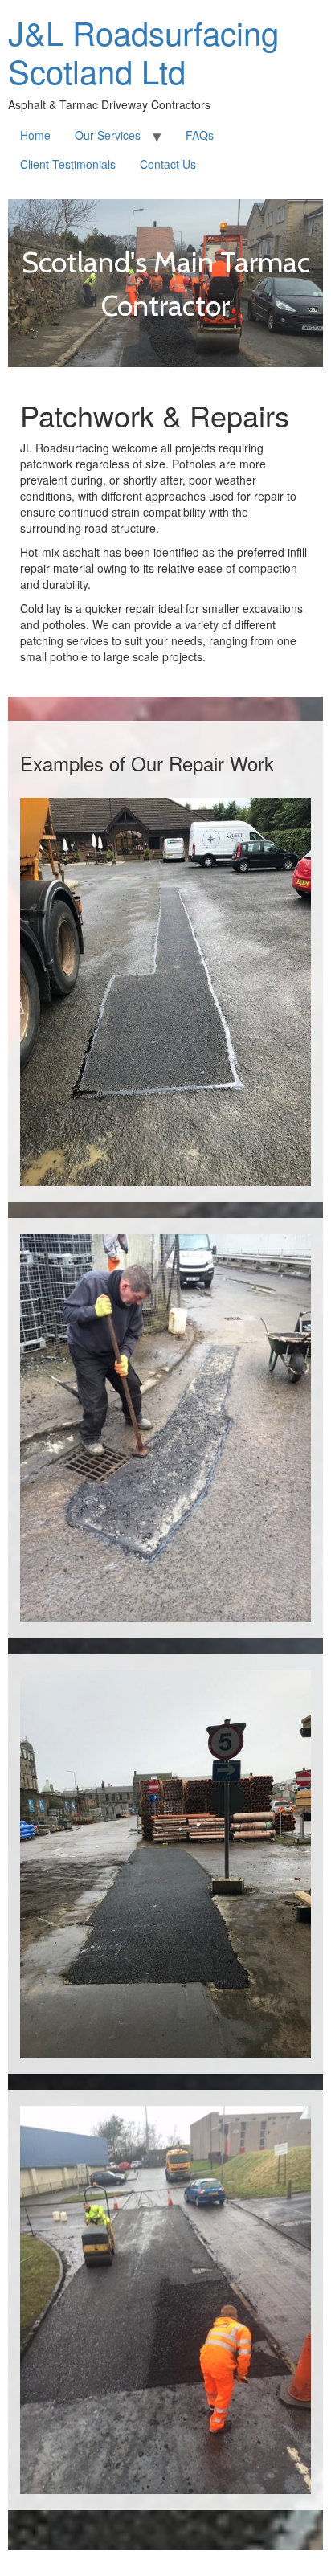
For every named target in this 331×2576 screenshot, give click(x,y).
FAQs (200, 135)
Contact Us (168, 164)
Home (35, 135)
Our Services (108, 135)
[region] (165, 283)
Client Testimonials (68, 164)
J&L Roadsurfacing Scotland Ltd (143, 51)
